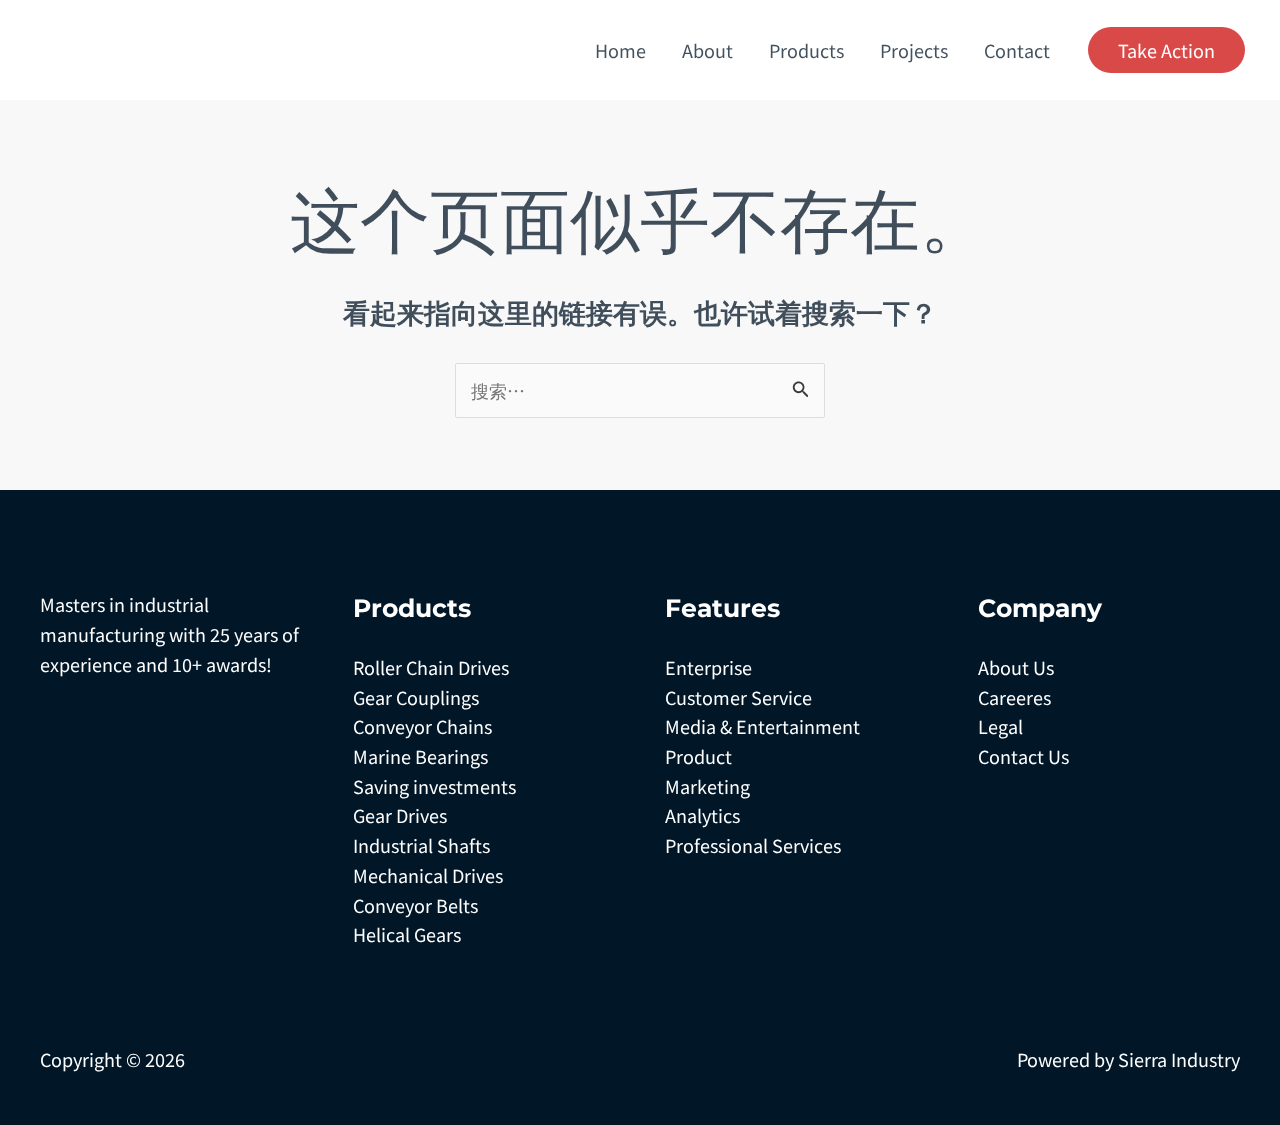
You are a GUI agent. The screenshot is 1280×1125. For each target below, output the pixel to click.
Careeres (1014, 697)
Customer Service (738, 697)
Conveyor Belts (415, 905)
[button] (1166, 50)
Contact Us (1023, 756)
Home (620, 50)
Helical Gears (407, 934)
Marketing (707, 786)
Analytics (702, 815)
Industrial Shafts (421, 845)
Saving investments (434, 786)
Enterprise (708, 667)
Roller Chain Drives (431, 667)
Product (698, 756)
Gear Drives (400, 815)
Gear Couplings (416, 697)
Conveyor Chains (422, 726)
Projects (914, 50)
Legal (1000, 726)
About (707, 50)
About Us (1016, 667)
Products (806, 50)
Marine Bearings (420, 756)
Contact (1017, 50)
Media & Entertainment (762, 726)
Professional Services (753, 845)
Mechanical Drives (428, 875)
